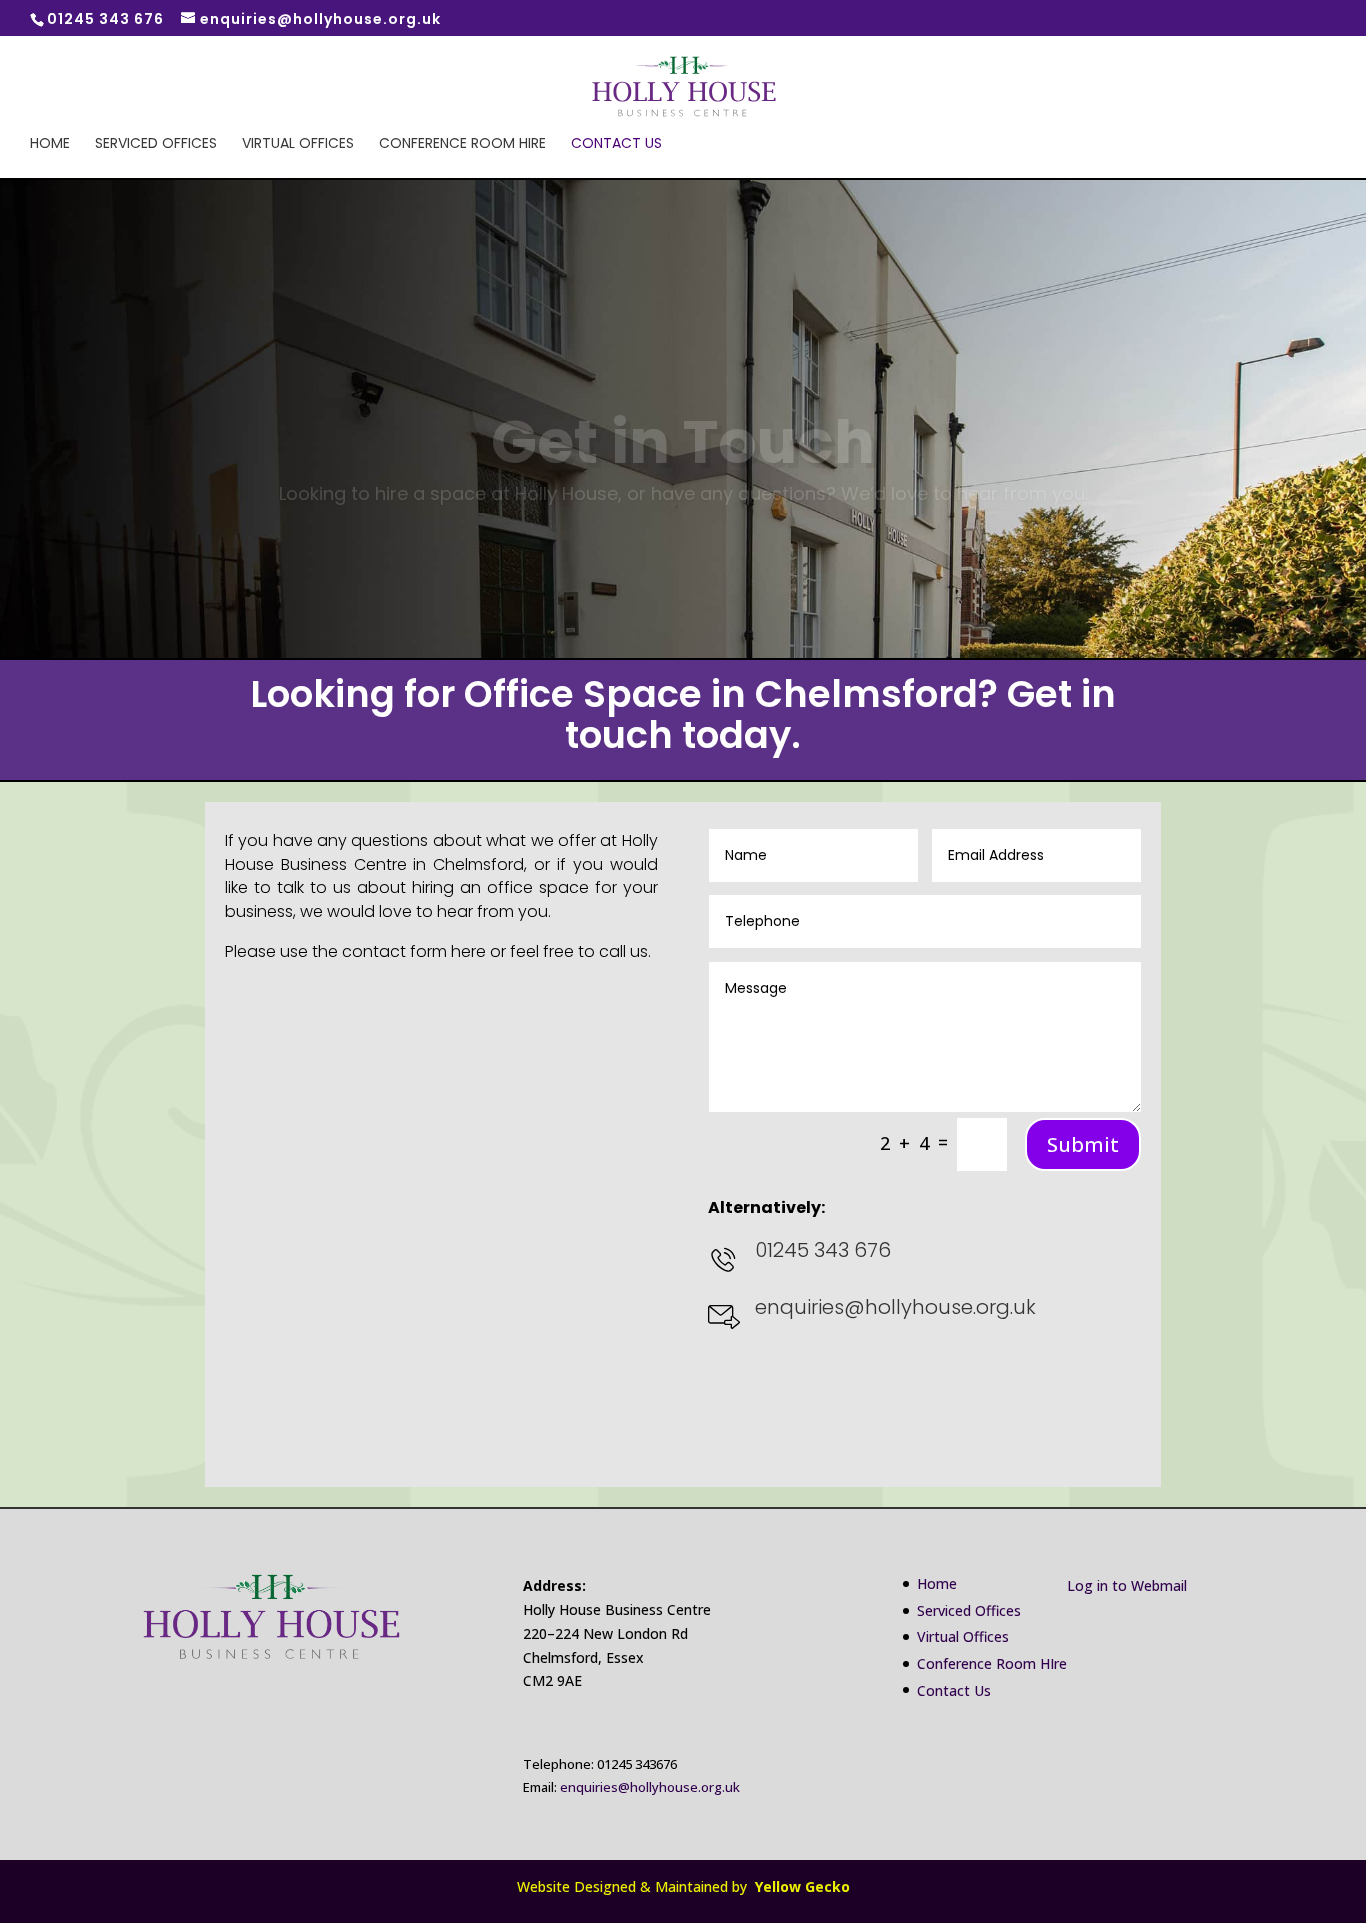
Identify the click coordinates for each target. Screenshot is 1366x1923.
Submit (1083, 1144)
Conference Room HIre (462, 144)
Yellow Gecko (800, 1886)
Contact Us (616, 144)
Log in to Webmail (1127, 1585)
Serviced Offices (156, 144)
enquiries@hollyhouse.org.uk (650, 1787)
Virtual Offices (298, 144)
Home (50, 144)
